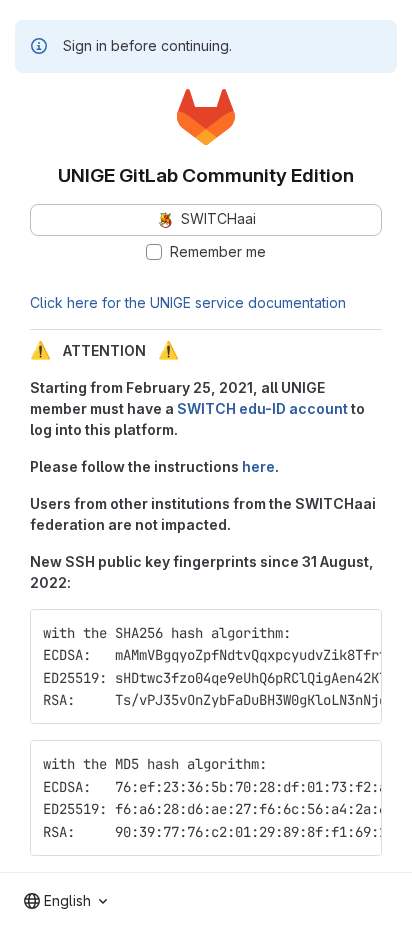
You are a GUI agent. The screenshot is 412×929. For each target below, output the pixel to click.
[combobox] (65, 901)
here (258, 466)
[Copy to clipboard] (358, 633)
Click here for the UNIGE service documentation (188, 302)
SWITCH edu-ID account (262, 408)
